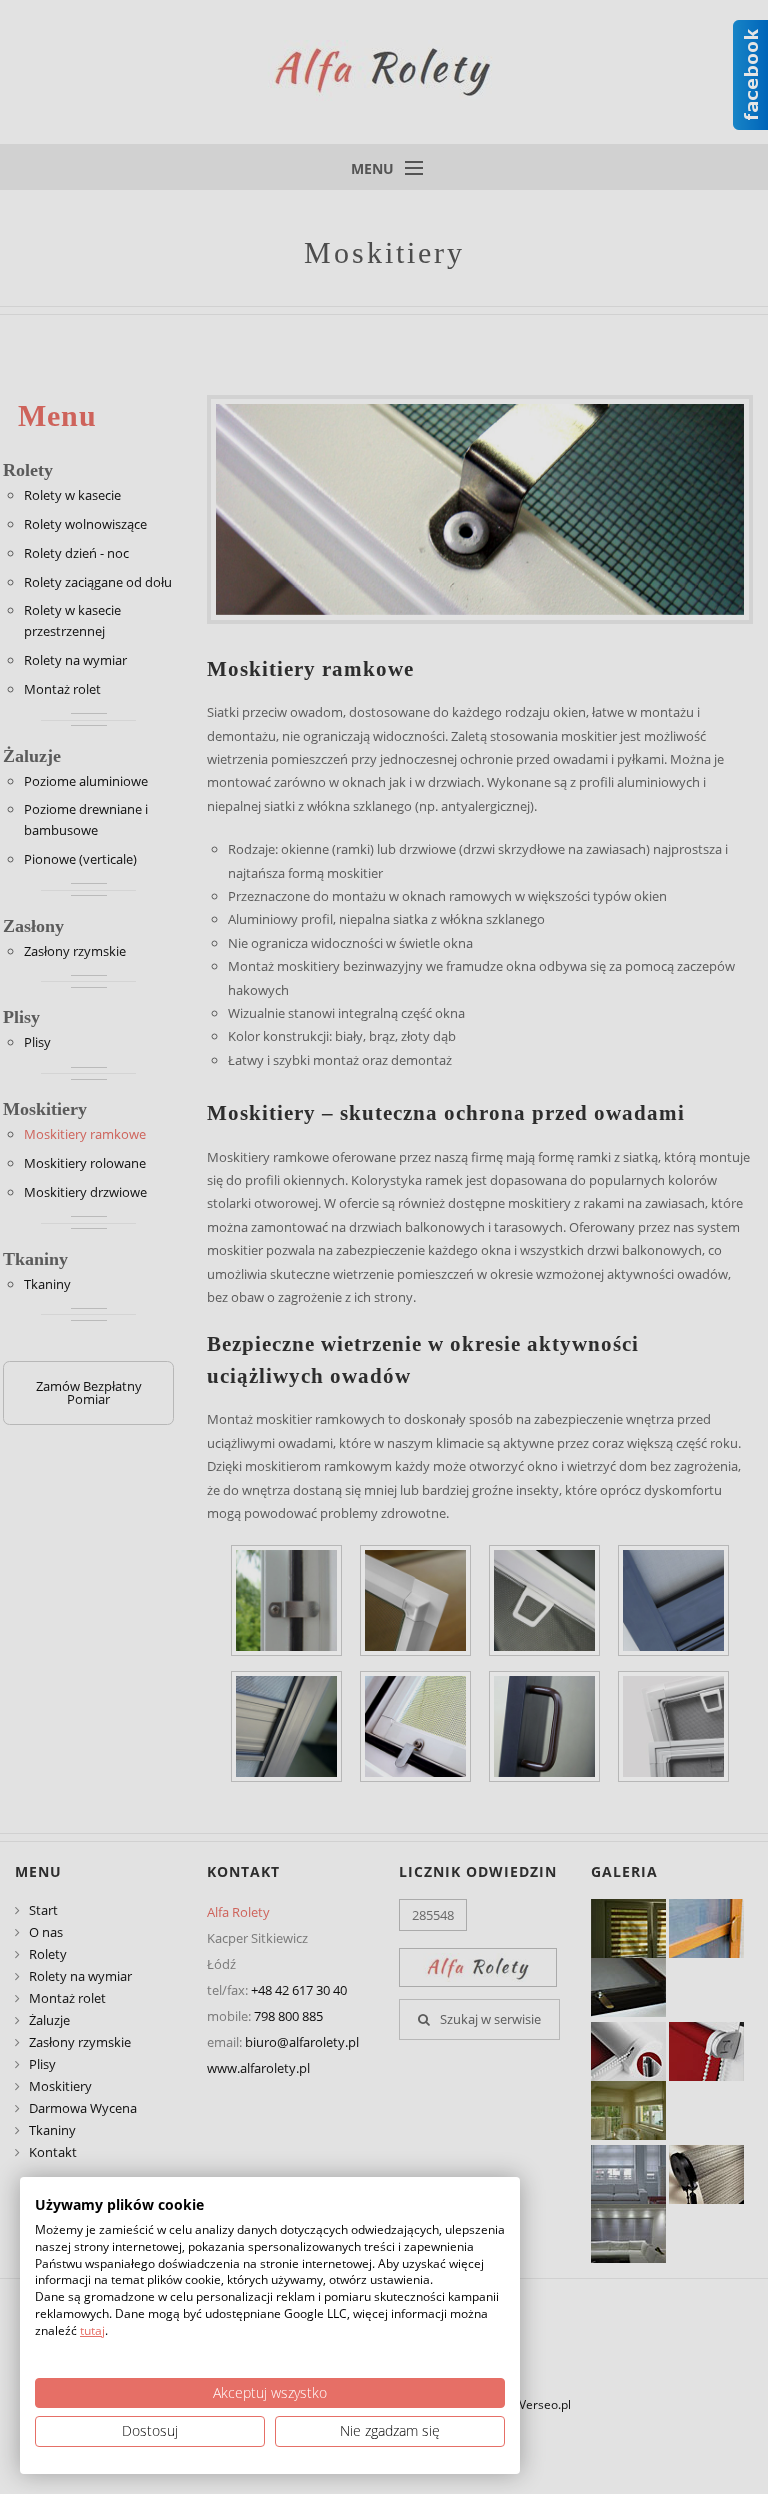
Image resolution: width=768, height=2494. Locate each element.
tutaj (92, 2330)
